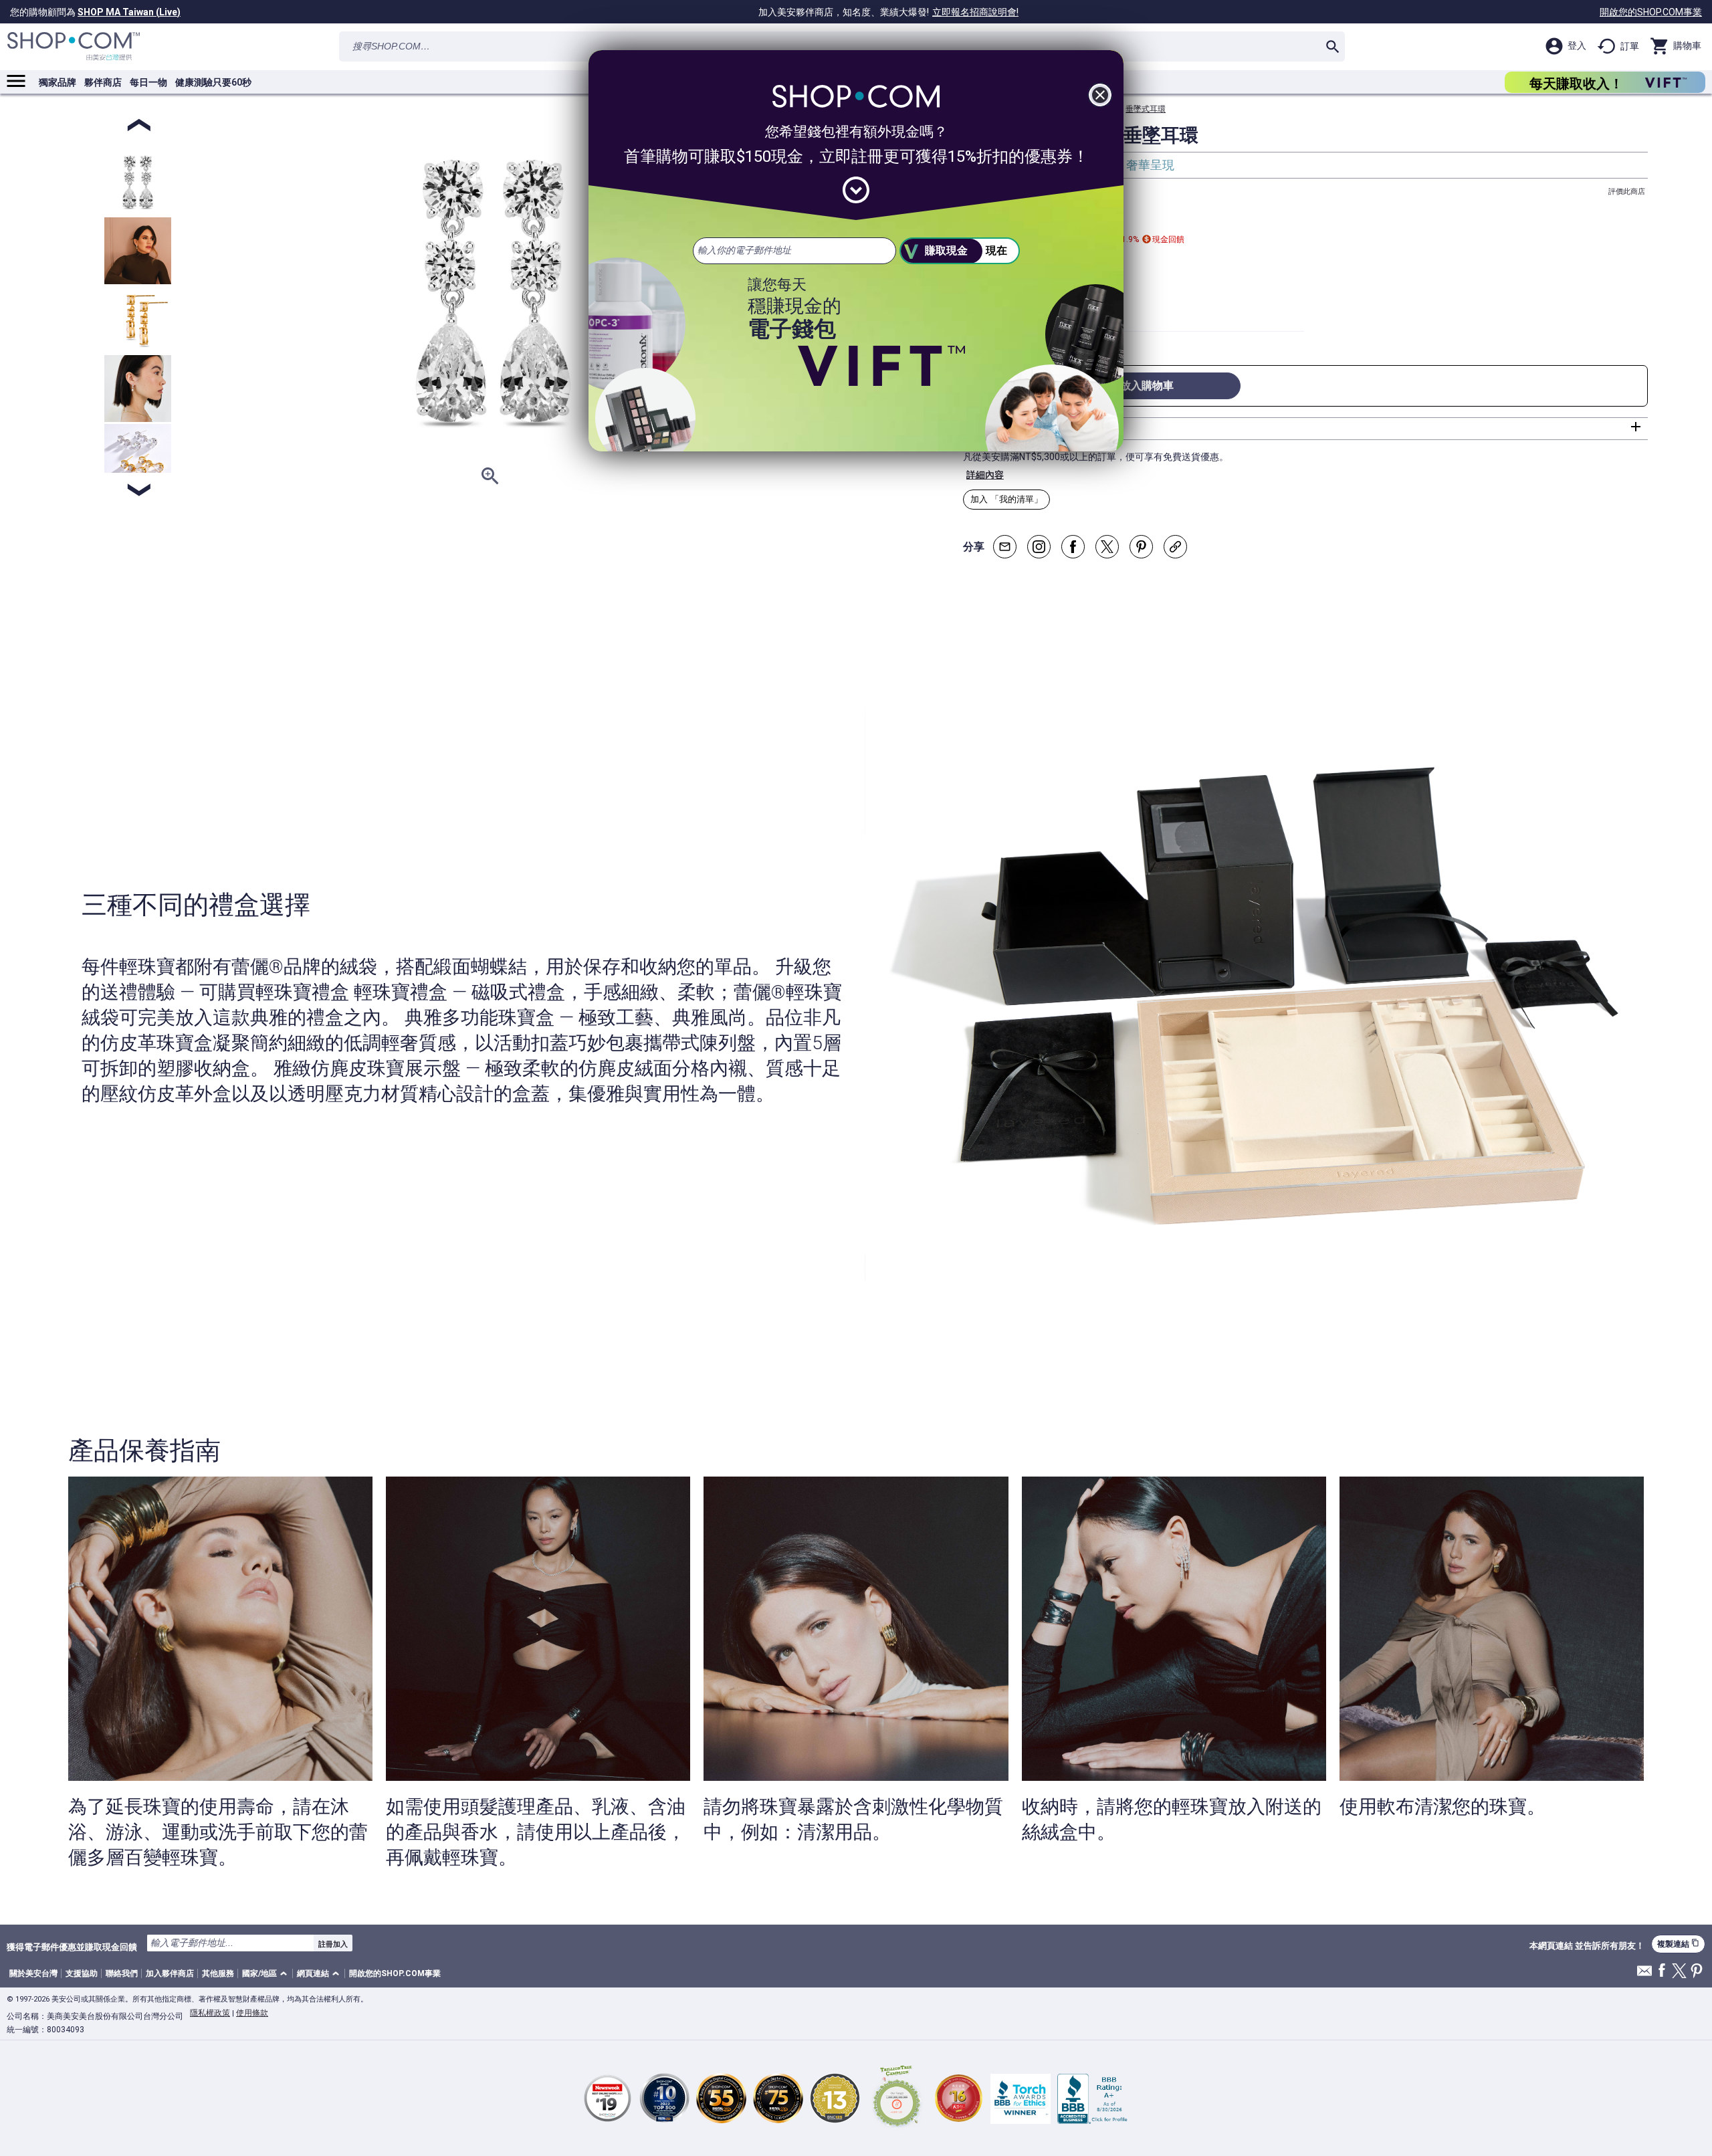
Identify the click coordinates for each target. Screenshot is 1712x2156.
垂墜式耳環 (1146, 109)
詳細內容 (985, 475)
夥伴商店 (103, 82)
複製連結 (1678, 1944)
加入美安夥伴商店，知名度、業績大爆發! (888, 12)
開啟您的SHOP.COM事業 (1651, 12)
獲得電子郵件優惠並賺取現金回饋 (72, 1947)
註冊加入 (333, 1944)
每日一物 (148, 82)
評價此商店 (1627, 192)
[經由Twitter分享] (1107, 547)
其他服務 (218, 1973)
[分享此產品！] (1175, 547)
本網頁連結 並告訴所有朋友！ (1587, 1946)
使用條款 (252, 2013)
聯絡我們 (122, 1973)
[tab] (1305, 429)
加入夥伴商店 (170, 1973)
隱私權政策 (210, 2013)
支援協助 (82, 1973)
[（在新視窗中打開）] (897, 2098)
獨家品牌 (58, 82)
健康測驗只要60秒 (213, 82)
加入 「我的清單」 (1006, 499)
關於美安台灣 (33, 1973)
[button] (267, 1974)
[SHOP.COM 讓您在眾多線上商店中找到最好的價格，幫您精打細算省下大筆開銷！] (74, 46)
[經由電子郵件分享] (1005, 547)
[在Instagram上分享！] (1039, 547)
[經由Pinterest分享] (1141, 547)
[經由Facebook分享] (1073, 547)
